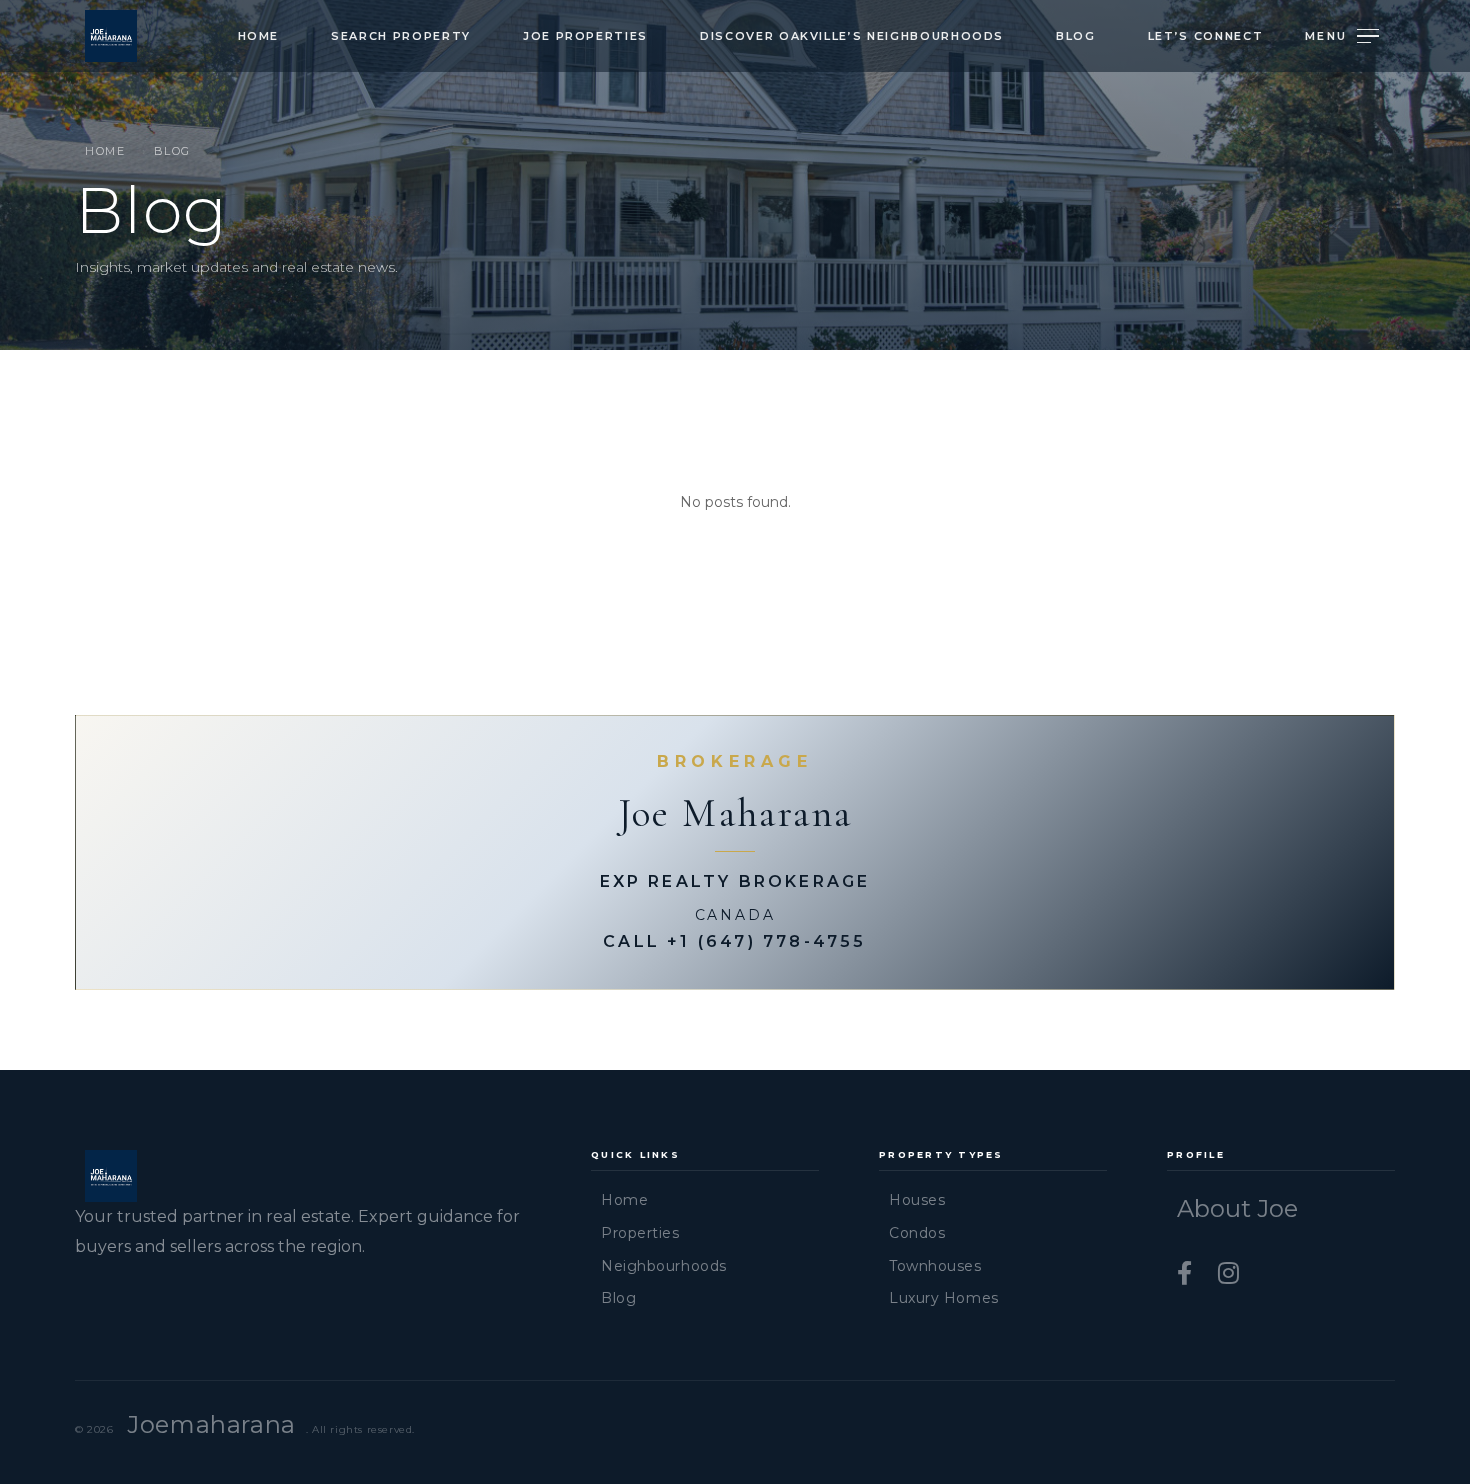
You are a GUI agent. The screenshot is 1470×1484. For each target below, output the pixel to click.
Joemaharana (211, 1424)
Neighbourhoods (664, 1266)
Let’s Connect (1205, 36)
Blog (1076, 36)
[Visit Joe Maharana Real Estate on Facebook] (1187, 1273)
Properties (640, 1233)
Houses (917, 1200)
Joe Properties (585, 36)
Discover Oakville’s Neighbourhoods (852, 36)
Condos (917, 1233)
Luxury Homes (944, 1298)
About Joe (1237, 1208)
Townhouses (935, 1266)
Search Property (401, 36)
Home (259, 36)
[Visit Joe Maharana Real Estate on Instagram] (1228, 1273)
